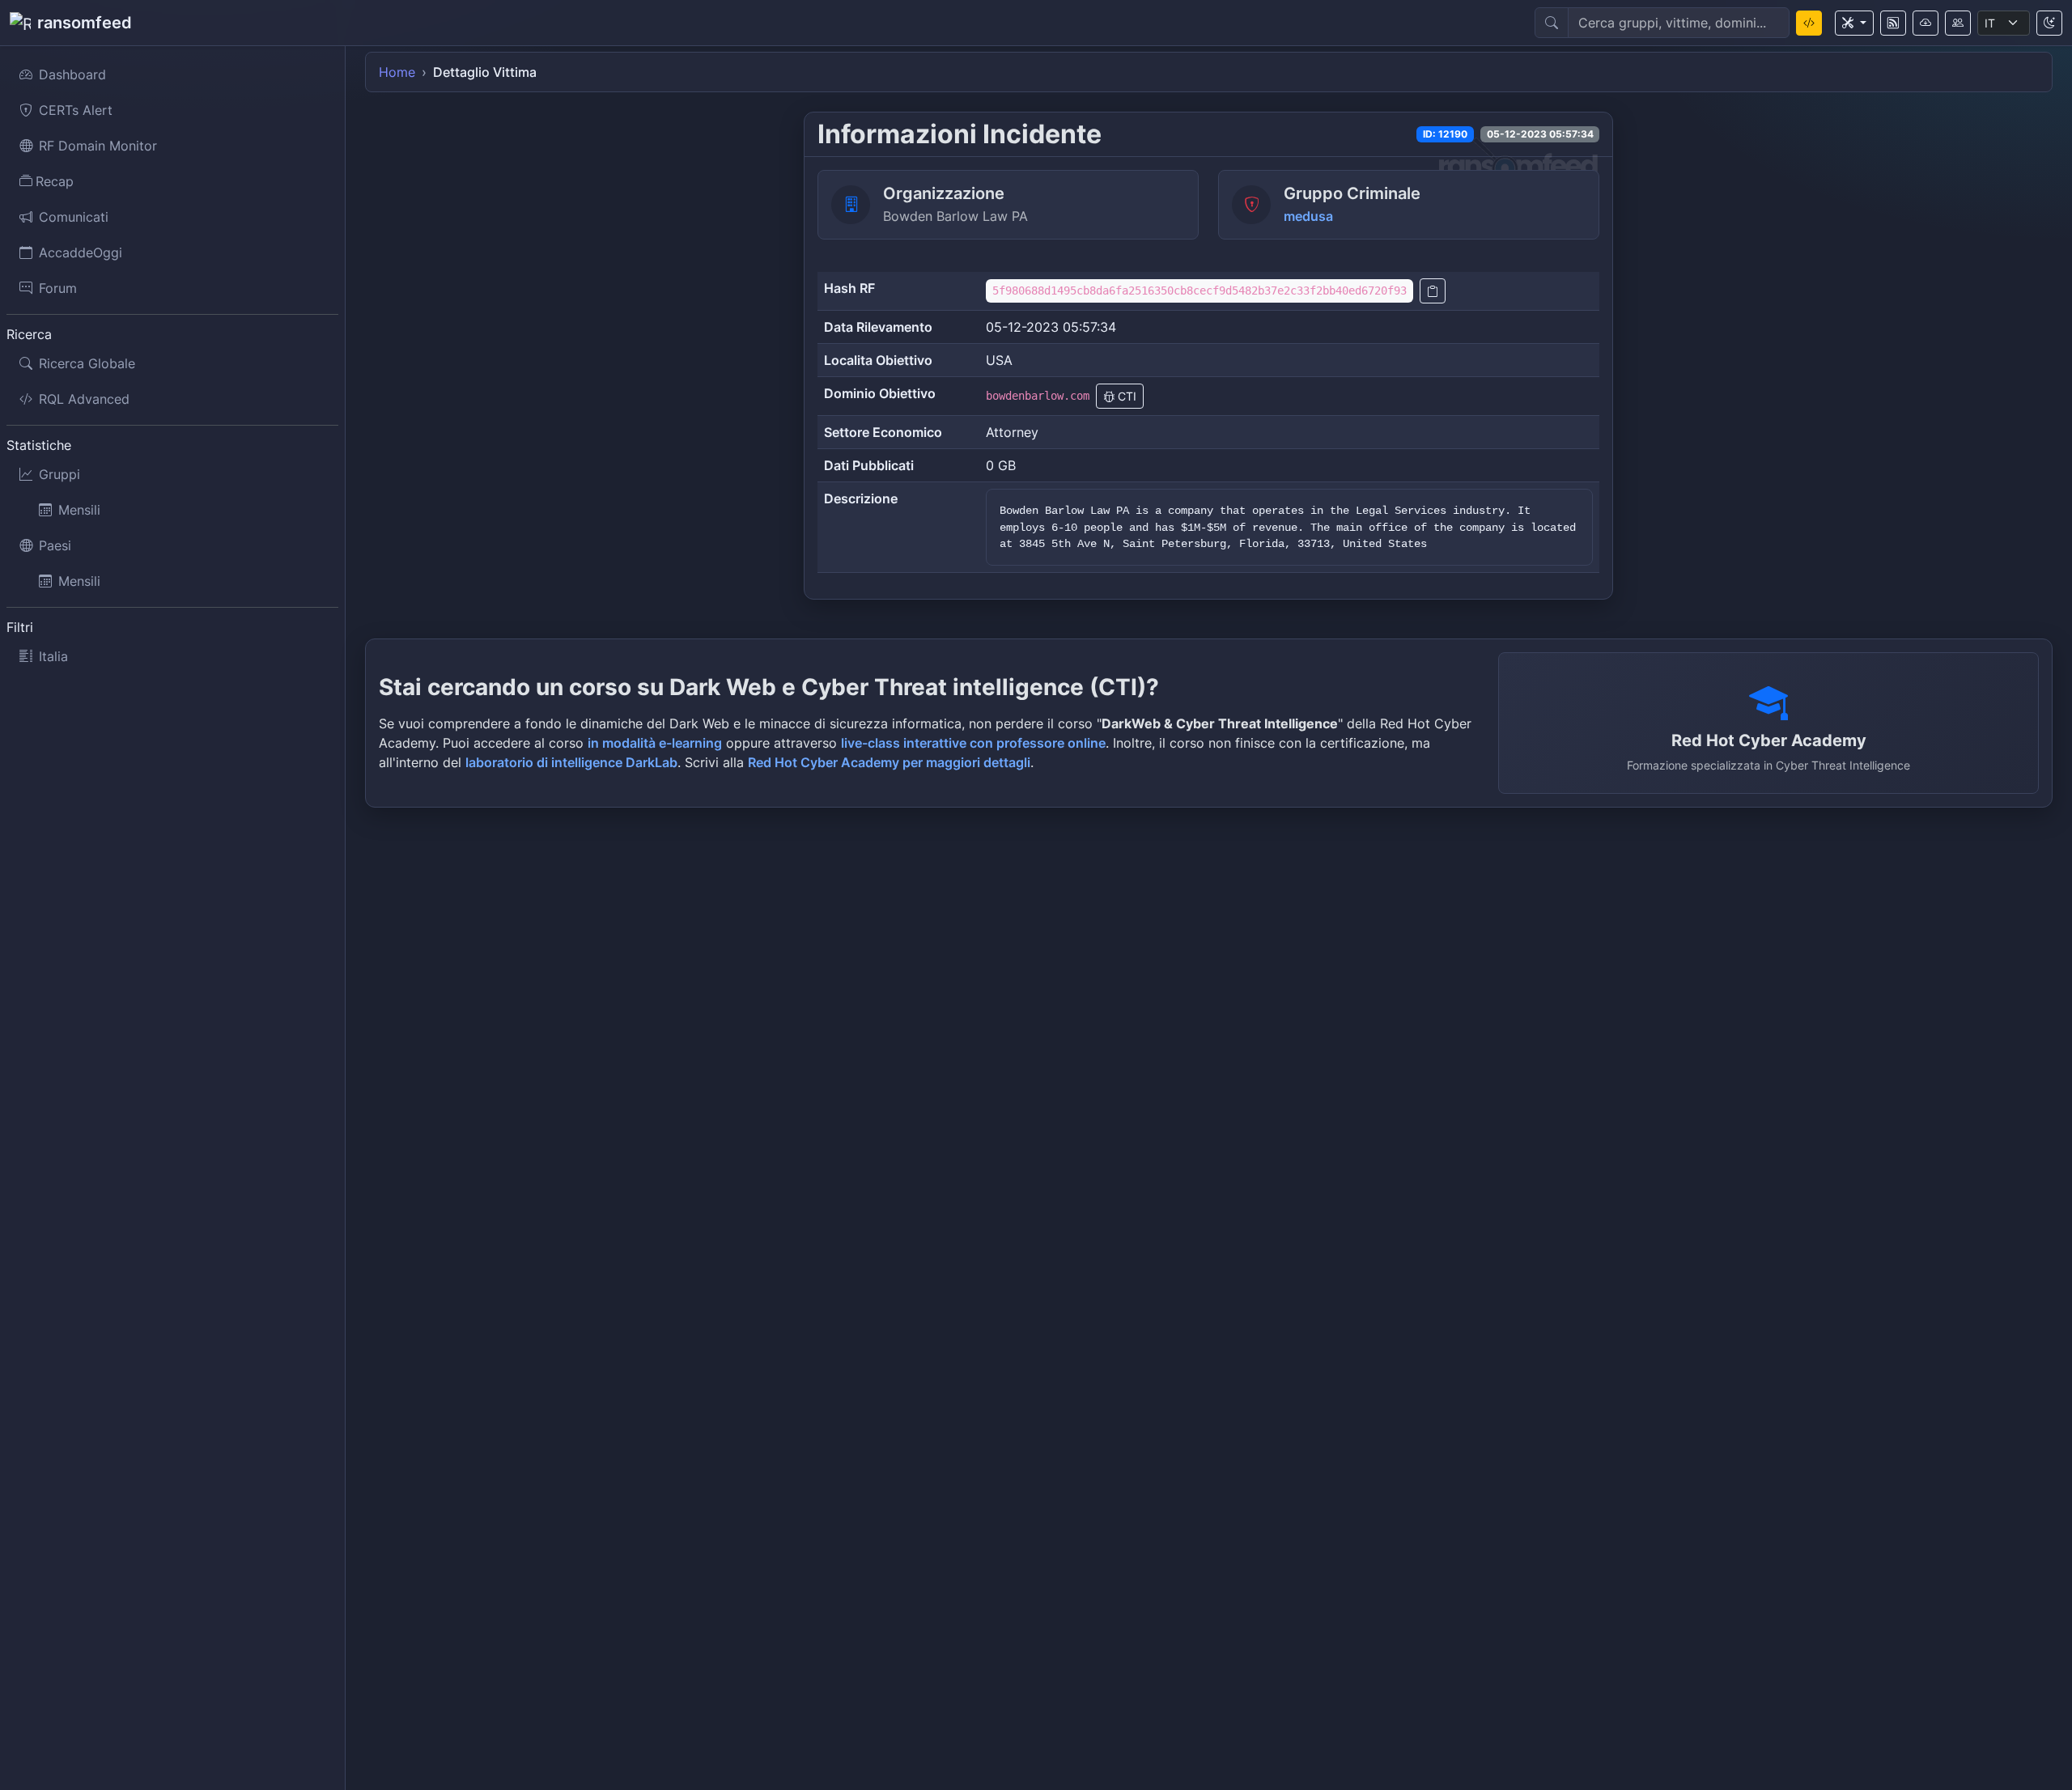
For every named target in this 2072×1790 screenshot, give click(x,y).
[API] (1926, 23)
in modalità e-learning (655, 743)
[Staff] (1958, 23)
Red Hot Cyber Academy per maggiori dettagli (889, 762)
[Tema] (2049, 23)
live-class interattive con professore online (973, 743)
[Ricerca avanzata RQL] (1809, 23)
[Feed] (1893, 23)
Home (397, 72)
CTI (1125, 396)
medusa (1308, 216)
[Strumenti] (1854, 23)
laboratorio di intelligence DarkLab (571, 762)
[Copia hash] (1433, 291)
